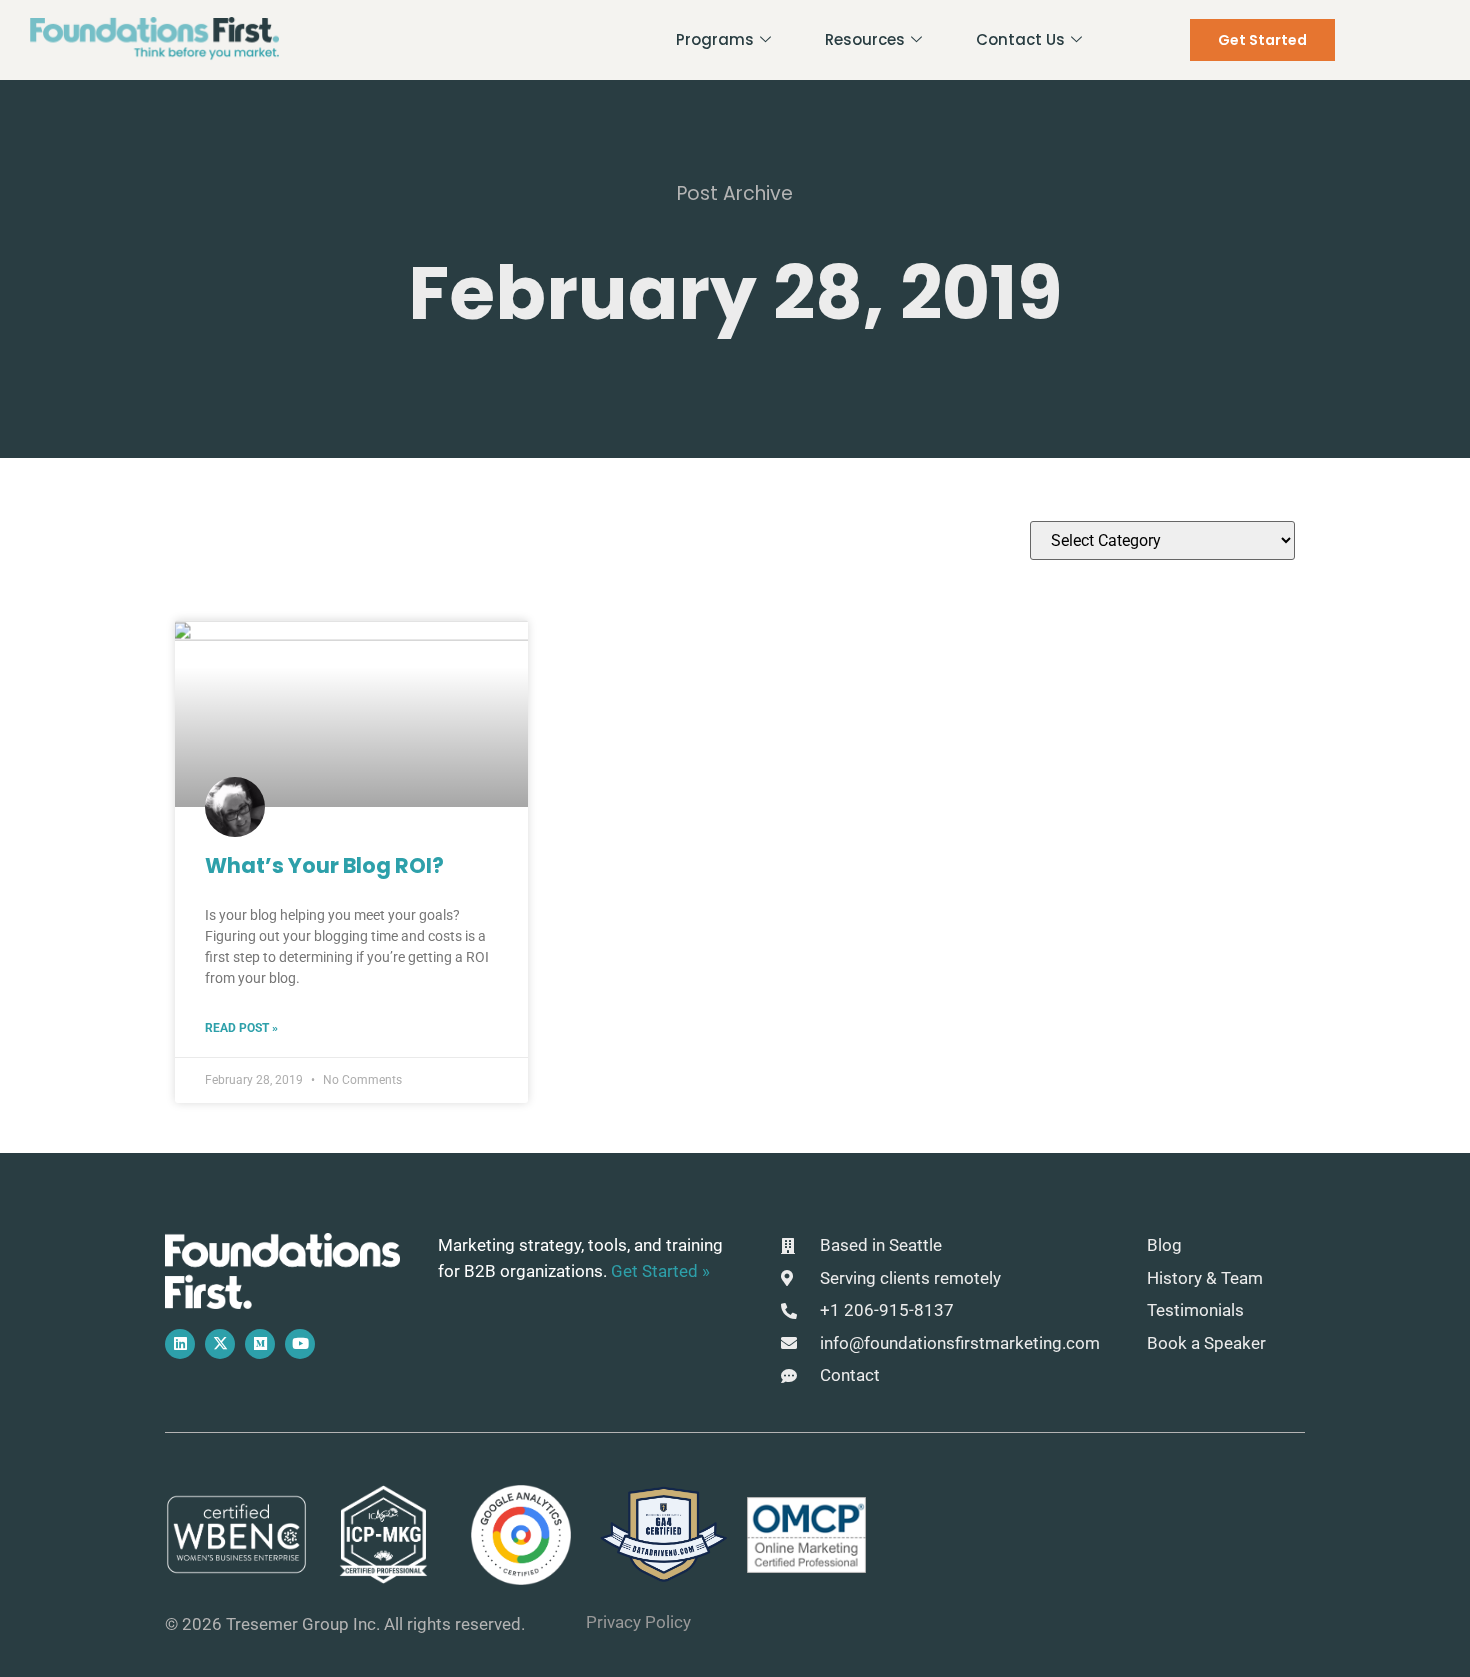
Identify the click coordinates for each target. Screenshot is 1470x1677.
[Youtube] (300, 1344)
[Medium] (260, 1344)
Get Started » (660, 1271)
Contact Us (1020, 39)
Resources (865, 39)
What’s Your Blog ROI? (324, 865)
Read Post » (241, 1028)
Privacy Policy (638, 1622)
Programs (715, 39)
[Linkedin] (180, 1344)
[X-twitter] (220, 1344)
